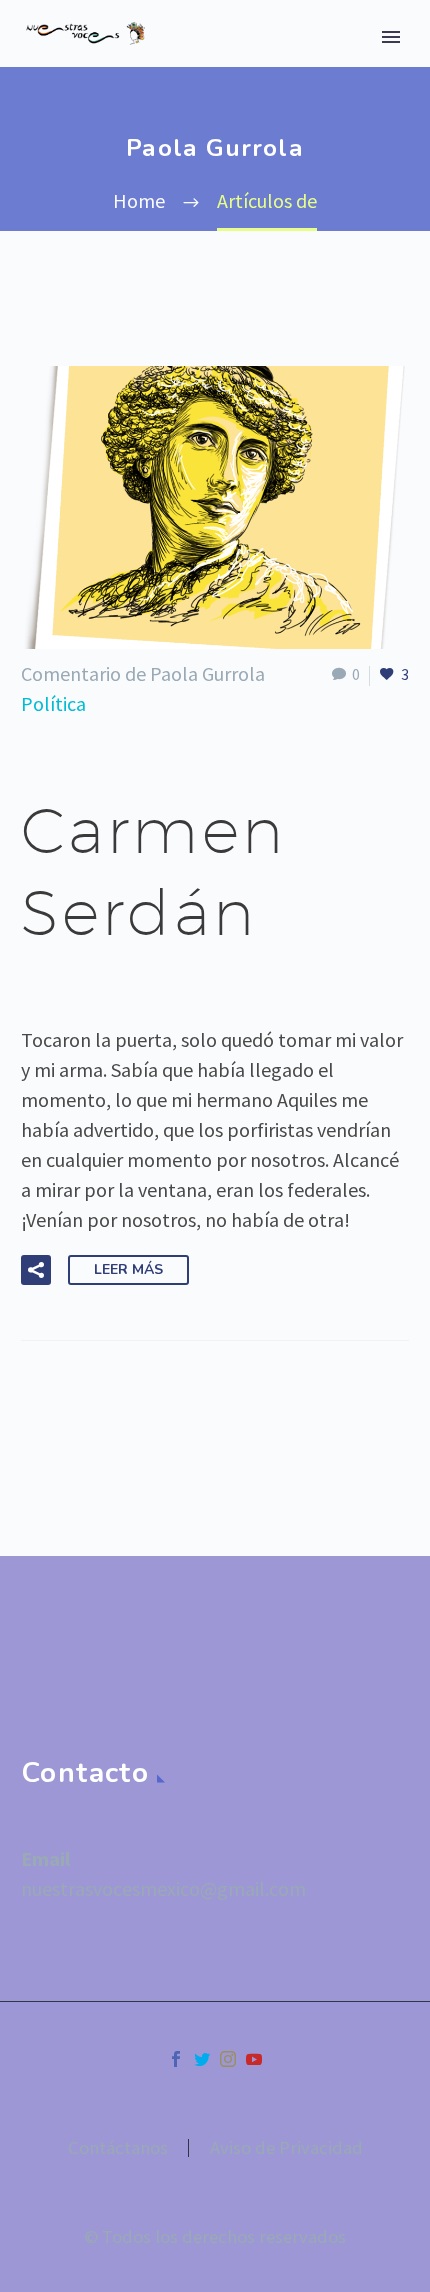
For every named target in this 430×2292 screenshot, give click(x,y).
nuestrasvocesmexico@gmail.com (163, 1888)
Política (53, 703)
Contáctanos (118, 2148)
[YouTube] (254, 2059)
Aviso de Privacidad (286, 2148)
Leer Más (128, 1269)
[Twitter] (202, 2059)
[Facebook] (176, 2059)
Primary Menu (391, 37)
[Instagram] (228, 2059)
